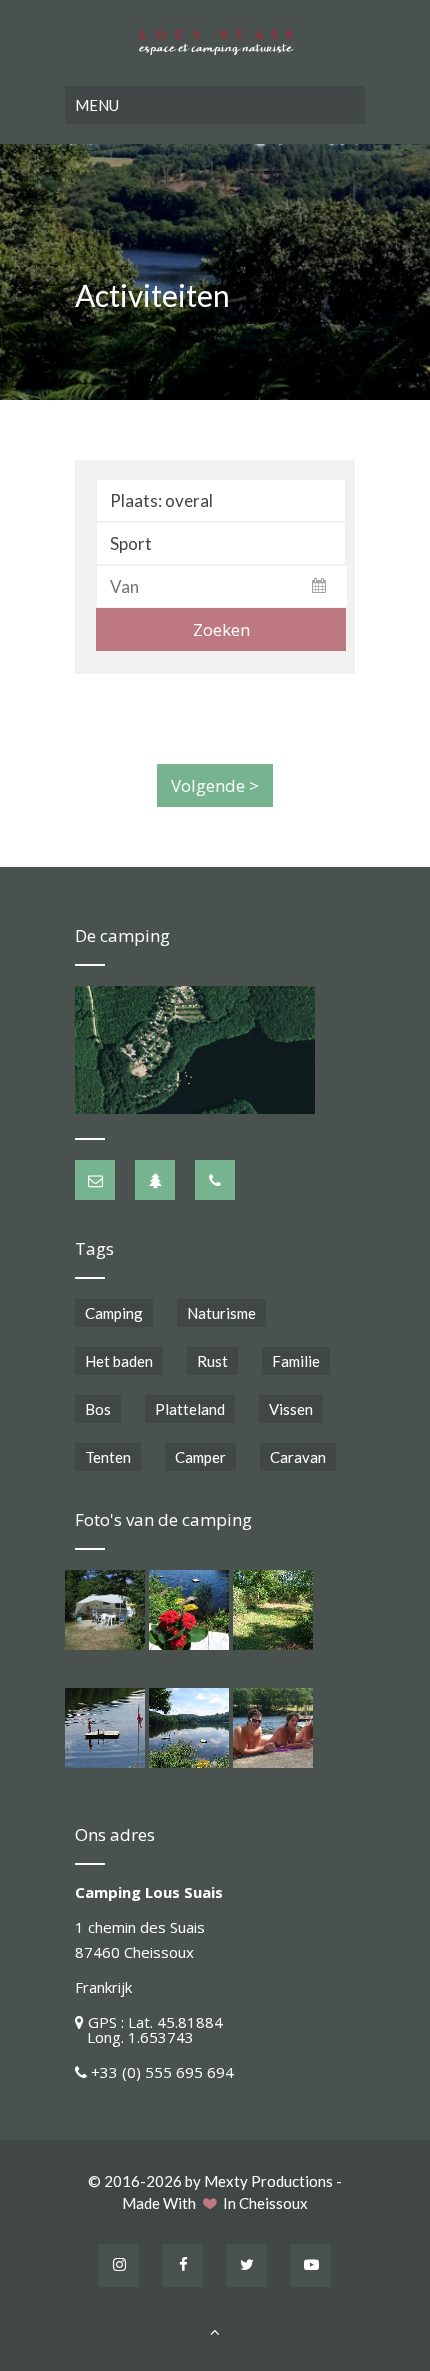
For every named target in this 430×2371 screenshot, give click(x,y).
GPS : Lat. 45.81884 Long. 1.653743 (149, 2029)
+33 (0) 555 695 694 (162, 2072)
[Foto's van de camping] (105, 1610)
